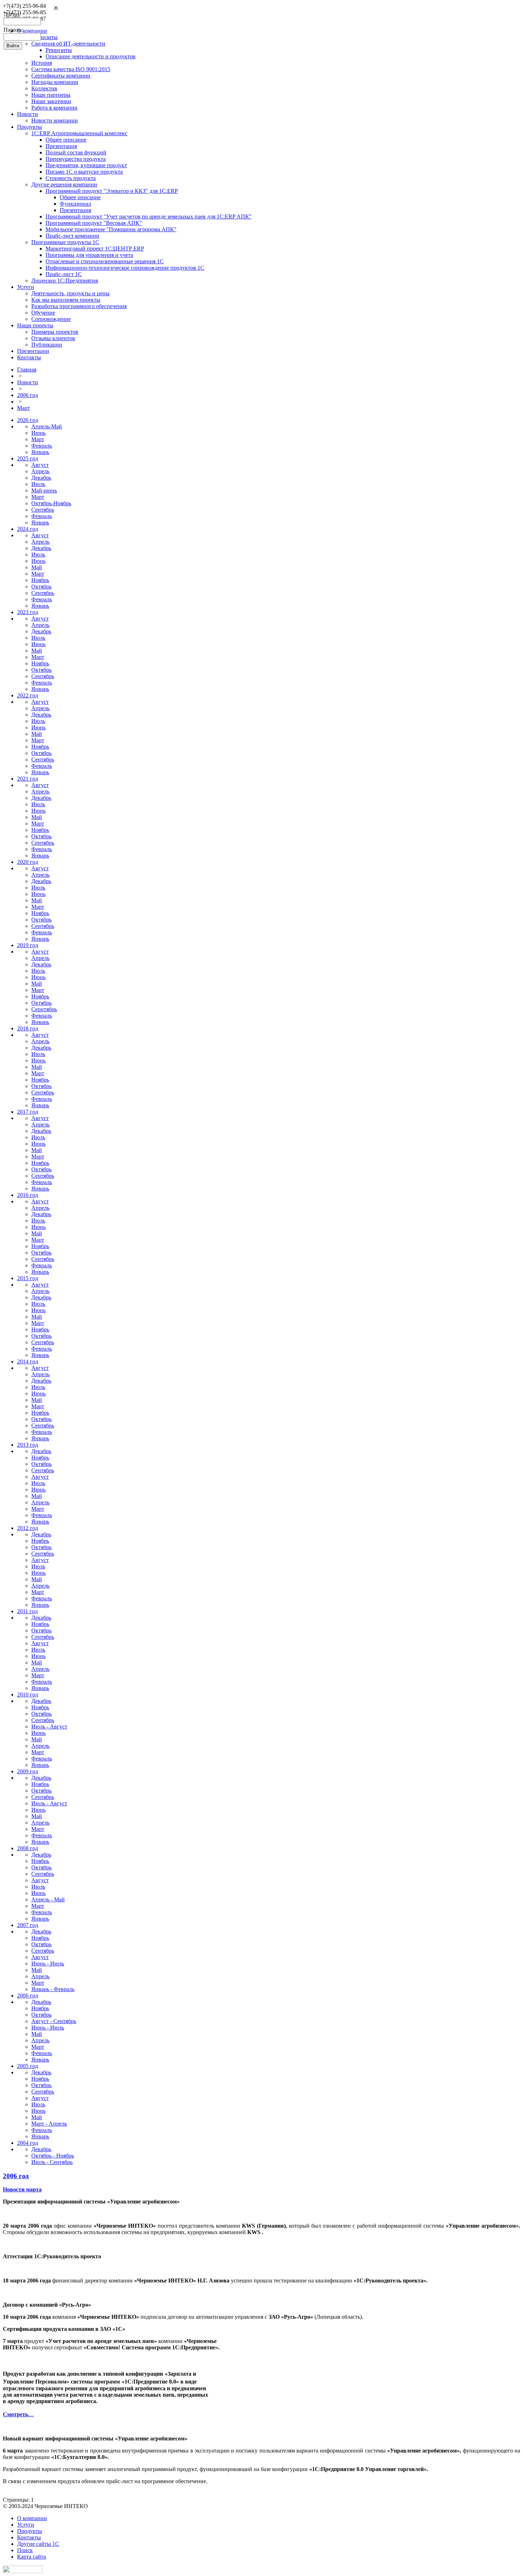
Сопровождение (51, 319)
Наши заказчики (51, 101)
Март (23, 408)
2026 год (28, 420)
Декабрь (41, 478)
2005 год (28, 2066)
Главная (27, 369)
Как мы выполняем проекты (66, 300)
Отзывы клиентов (53, 338)
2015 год (28, 1278)
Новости (28, 114)
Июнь (38, 433)
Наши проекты (35, 325)
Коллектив (44, 88)
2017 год (28, 1112)
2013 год (28, 1445)
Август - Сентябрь (54, 2021)
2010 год (28, 1695)
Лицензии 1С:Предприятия (65, 281)
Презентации (33, 351)
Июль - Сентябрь (52, 2162)
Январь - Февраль (53, 1989)
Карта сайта (31, 2557)
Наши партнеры (51, 95)
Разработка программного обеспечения (79, 306)
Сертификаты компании (61, 76)
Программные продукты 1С (65, 242)
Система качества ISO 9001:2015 (71, 69)
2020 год (28, 862)
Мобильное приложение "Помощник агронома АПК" (111, 229)
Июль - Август (49, 1727)
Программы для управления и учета (89, 255)
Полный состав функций (76, 152)
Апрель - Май (48, 1899)
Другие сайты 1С (38, 2544)
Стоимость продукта (71, 178)
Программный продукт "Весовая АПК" (94, 223)
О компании (32, 2518)
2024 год (28, 529)
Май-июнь (44, 490)
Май (37, 567)
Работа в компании (54, 108)
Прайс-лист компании (72, 236)
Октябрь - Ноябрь (53, 2156)
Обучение (43, 313)
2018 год (28, 1028)
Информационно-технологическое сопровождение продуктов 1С (125, 268)
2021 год (28, 779)
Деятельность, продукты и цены (70, 293)
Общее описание (66, 140)
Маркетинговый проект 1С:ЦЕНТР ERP (95, 249)
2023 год (28, 612)
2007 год (28, 1925)
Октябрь (41, 587)
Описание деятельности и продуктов (91, 56)
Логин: (12, 14)
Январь (40, 452)
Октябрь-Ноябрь (51, 503)
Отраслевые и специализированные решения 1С (105, 261)
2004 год (28, 2143)
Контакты (29, 357)
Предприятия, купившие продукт (86, 165)
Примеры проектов (55, 332)
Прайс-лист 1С (64, 274)
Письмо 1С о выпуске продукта (84, 172)
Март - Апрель (49, 2124)
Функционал (75, 204)
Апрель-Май (47, 426)
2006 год (28, 395)
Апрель (40, 471)
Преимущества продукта (76, 159)
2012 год (28, 1528)
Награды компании (55, 82)
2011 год (27, 1611)
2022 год (28, 695)
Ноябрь (40, 580)
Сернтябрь (44, 1009)
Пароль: (13, 30)
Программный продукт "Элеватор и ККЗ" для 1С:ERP (112, 191)
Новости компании (55, 120)
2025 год (28, 458)
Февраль (42, 446)
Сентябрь (43, 510)
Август (40, 465)
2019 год (28, 945)
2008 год (28, 1848)
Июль (38, 484)
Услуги (26, 287)
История (42, 63)
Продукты (30, 127)
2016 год (28, 1195)
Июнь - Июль (48, 1963)
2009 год (28, 1771)
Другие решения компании (64, 184)
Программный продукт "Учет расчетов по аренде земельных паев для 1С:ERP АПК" (149, 217)
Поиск (25, 2550)
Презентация (61, 146)
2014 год (28, 1361)
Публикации (47, 345)
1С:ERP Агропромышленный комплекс (79, 133)
